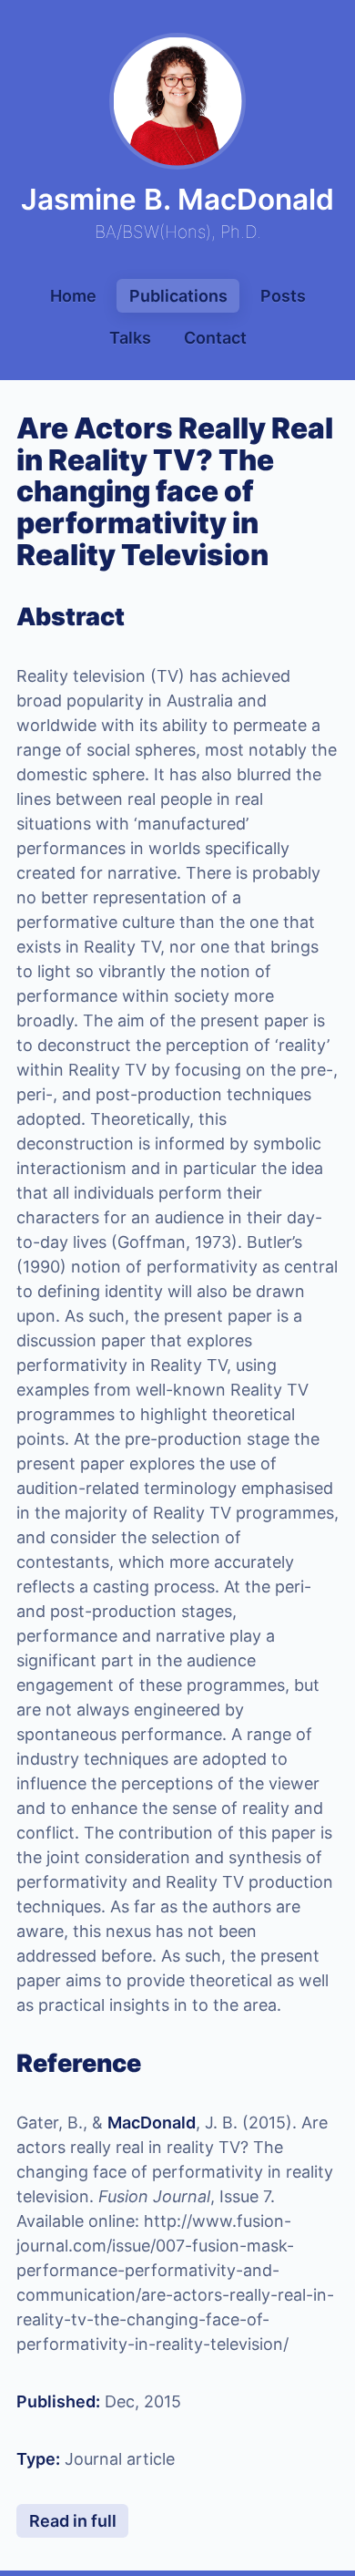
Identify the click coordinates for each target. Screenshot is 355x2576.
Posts (283, 296)
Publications (178, 296)
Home (73, 296)
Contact (215, 338)
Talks (130, 338)
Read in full (73, 2521)
